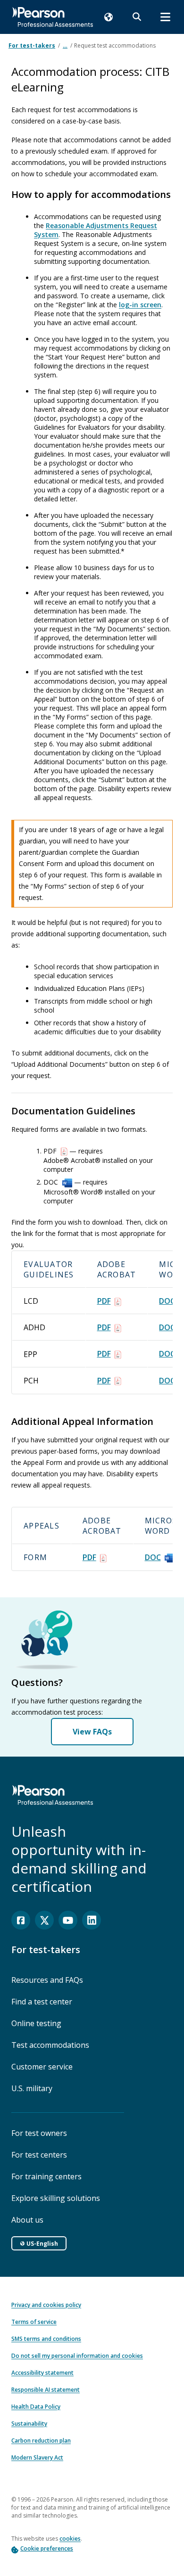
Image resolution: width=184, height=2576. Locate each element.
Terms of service (34, 2322)
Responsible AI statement (46, 2390)
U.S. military (32, 2088)
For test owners (39, 2133)
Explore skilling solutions (56, 2198)
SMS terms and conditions (46, 2339)
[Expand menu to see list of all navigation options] (165, 17)
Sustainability (29, 2424)
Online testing (36, 2023)
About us (27, 2220)
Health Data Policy (36, 2407)
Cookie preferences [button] (47, 2548)
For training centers (46, 2176)
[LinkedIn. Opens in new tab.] (92, 1920)
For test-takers (32, 45)
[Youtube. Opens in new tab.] (68, 1920)
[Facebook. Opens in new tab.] (21, 1920)
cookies (70, 2539)
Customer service (42, 2067)
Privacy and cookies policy (46, 2305)
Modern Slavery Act (37, 2457)
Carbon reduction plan (41, 2441)
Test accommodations (50, 2045)
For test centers (39, 2155)
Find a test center (42, 2002)
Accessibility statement (42, 2373)
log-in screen (140, 305)
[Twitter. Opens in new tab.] (44, 1920)
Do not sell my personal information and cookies (77, 2356)
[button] (109, 17)
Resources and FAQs (47, 1980)
